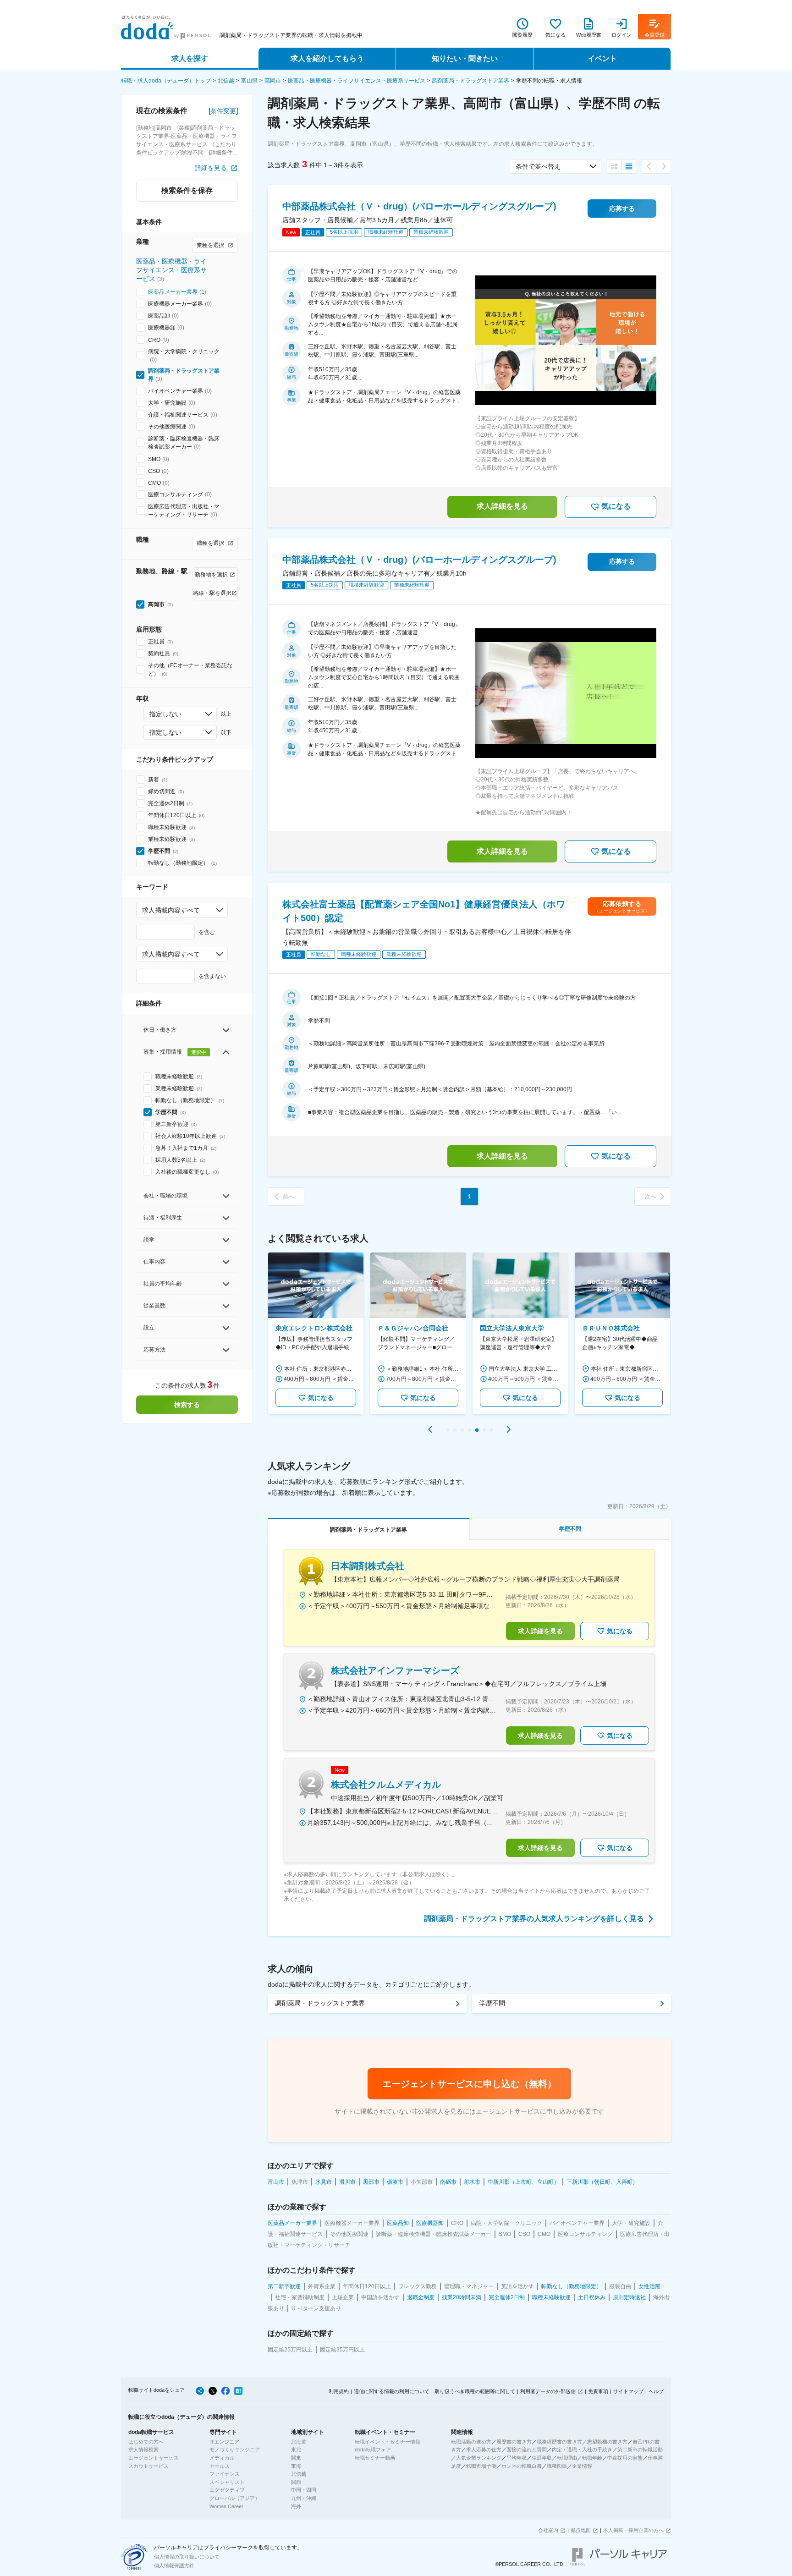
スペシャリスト (227, 2482)
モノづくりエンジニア (235, 2450)
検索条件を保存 (187, 190)
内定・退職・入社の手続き (582, 2450)
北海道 (299, 2442)
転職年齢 (592, 2458)
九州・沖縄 (304, 2498)
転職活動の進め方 (471, 2442)
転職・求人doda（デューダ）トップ (166, 81)
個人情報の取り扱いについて (187, 2557)
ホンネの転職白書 (522, 2466)
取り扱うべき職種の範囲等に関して (475, 2391)
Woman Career (226, 2506)
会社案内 (548, 2530)
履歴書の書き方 (514, 2442)
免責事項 (598, 2391)
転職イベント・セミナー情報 (388, 2442)
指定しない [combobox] (165, 714)
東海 (296, 2466)
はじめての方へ (146, 2442)
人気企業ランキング (479, 2458)
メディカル (222, 2458)
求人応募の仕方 (484, 2450)
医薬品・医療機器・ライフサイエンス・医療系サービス (357, 81)
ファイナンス (225, 2474)
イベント (602, 58)
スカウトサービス (148, 2466)
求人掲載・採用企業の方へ (633, 2530)
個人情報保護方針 (174, 2565)
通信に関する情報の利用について (392, 2391)
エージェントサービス (154, 2458)
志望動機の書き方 (607, 2442)
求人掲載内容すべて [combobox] (171, 910)
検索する (187, 1405)
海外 (296, 2506)
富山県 (249, 81)
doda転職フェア (373, 2450)
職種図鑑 (557, 2466)
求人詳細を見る (502, 506)
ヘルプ (656, 2391)
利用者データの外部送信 (548, 2391)
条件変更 (223, 111)
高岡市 (273, 81)
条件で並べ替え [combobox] (538, 166)
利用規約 (339, 2391)
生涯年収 (542, 2458)
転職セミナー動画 (375, 2458)
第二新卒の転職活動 (640, 2450)
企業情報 (582, 2466)
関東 (296, 2458)
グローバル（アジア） (235, 2498)
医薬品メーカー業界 (173, 292)
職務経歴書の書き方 (559, 2442)
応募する (622, 209)
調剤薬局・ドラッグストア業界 (471, 81)
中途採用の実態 (625, 2458)
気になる (616, 506)
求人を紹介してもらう (327, 58)
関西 (296, 2482)
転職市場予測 (481, 2466)
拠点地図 (581, 2530)
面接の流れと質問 (527, 2450)
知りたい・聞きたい (465, 58)
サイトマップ (628, 2391)
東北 (296, 2450)
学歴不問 (492, 2003)
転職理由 (567, 2458)
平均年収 (517, 2458)
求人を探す (190, 58)
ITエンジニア (224, 2442)
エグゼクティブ (227, 2490)
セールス (220, 2466)
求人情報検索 (143, 2450)
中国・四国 (304, 2490)
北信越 (226, 81)
